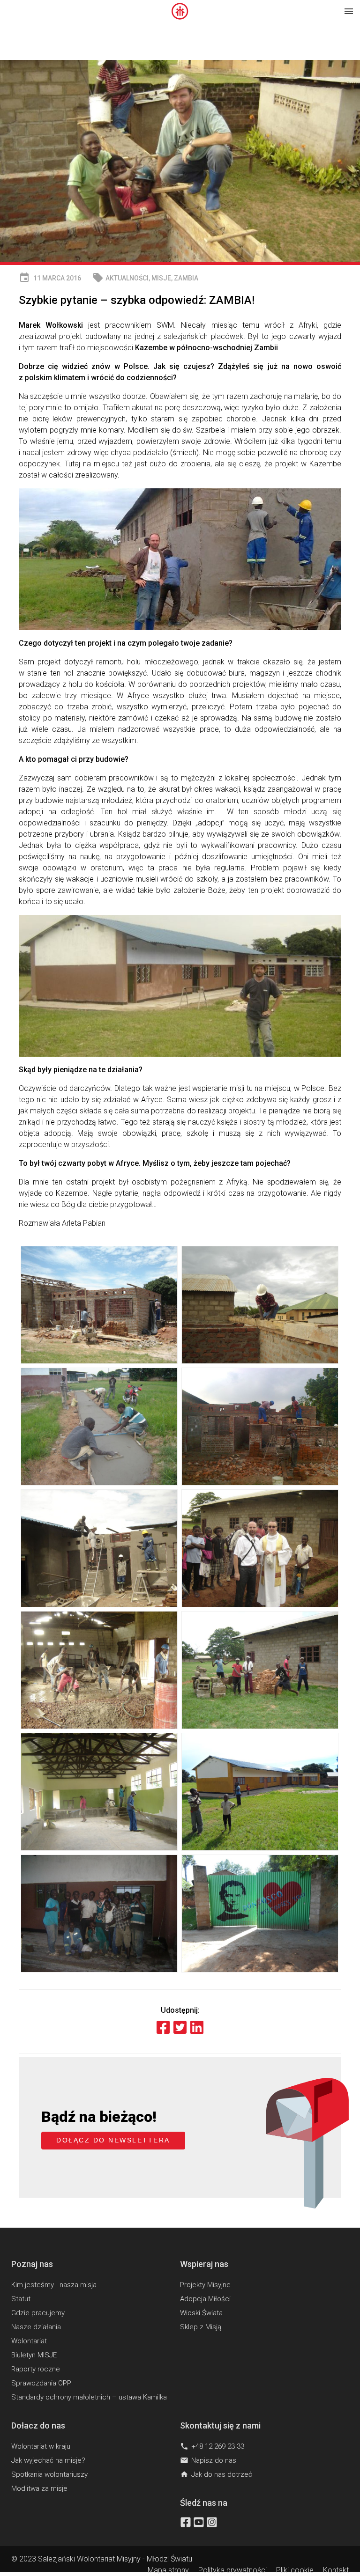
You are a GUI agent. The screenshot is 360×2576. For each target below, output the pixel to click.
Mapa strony (168, 2570)
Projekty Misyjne (205, 2285)
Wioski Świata (201, 2313)
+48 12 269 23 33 (212, 2446)
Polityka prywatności (232, 2570)
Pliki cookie (295, 2570)
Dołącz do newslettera (113, 2140)
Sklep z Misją (201, 2327)
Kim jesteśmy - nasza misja (54, 2285)
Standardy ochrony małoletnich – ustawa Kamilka (89, 2397)
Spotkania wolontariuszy (49, 2474)
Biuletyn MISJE (34, 2355)
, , (145, 278)
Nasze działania (36, 2327)
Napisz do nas (208, 2460)
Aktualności (127, 278)
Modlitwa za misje (39, 2488)
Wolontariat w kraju (41, 2446)
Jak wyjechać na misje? (48, 2460)
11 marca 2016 (50, 278)
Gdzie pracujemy (38, 2313)
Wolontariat (29, 2341)
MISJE (161, 278)
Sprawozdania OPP (41, 2383)
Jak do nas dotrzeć (216, 2474)
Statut (21, 2299)
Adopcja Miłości (205, 2299)
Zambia (186, 278)
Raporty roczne (36, 2369)
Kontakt (336, 2570)
